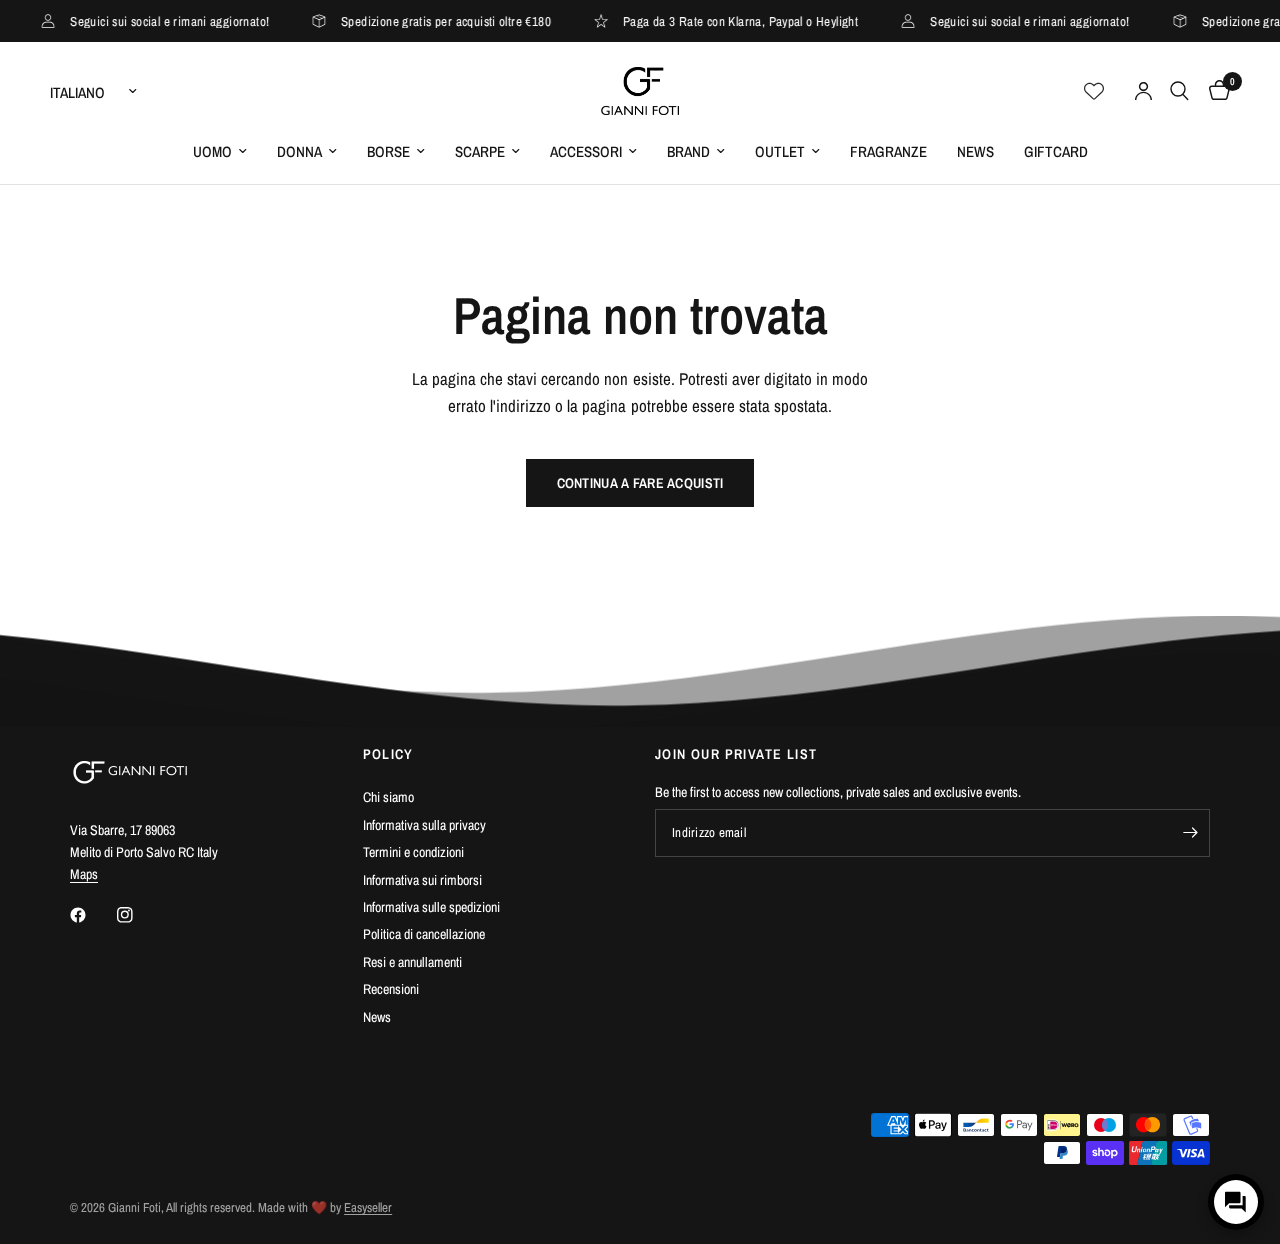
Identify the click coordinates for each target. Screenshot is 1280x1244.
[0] (1214, 91)
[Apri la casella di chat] (1236, 1202)
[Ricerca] (1179, 91)
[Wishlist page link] (1094, 91)
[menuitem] (220, 152)
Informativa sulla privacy (424, 825)
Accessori (586, 151)
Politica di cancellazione (424, 934)
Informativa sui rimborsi (422, 880)
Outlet (780, 151)
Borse (388, 151)
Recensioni (391, 989)
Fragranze (888, 151)
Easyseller (368, 1207)
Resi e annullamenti (412, 962)
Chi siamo (388, 797)
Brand (688, 151)
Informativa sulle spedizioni (431, 907)
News (975, 151)
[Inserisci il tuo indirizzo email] (1190, 833)
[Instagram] (139, 915)
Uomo (212, 151)
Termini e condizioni (413, 852)
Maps (84, 874)
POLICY (388, 754)
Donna (299, 151)
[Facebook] (92, 915)
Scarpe (480, 151)
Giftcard (1056, 151)
